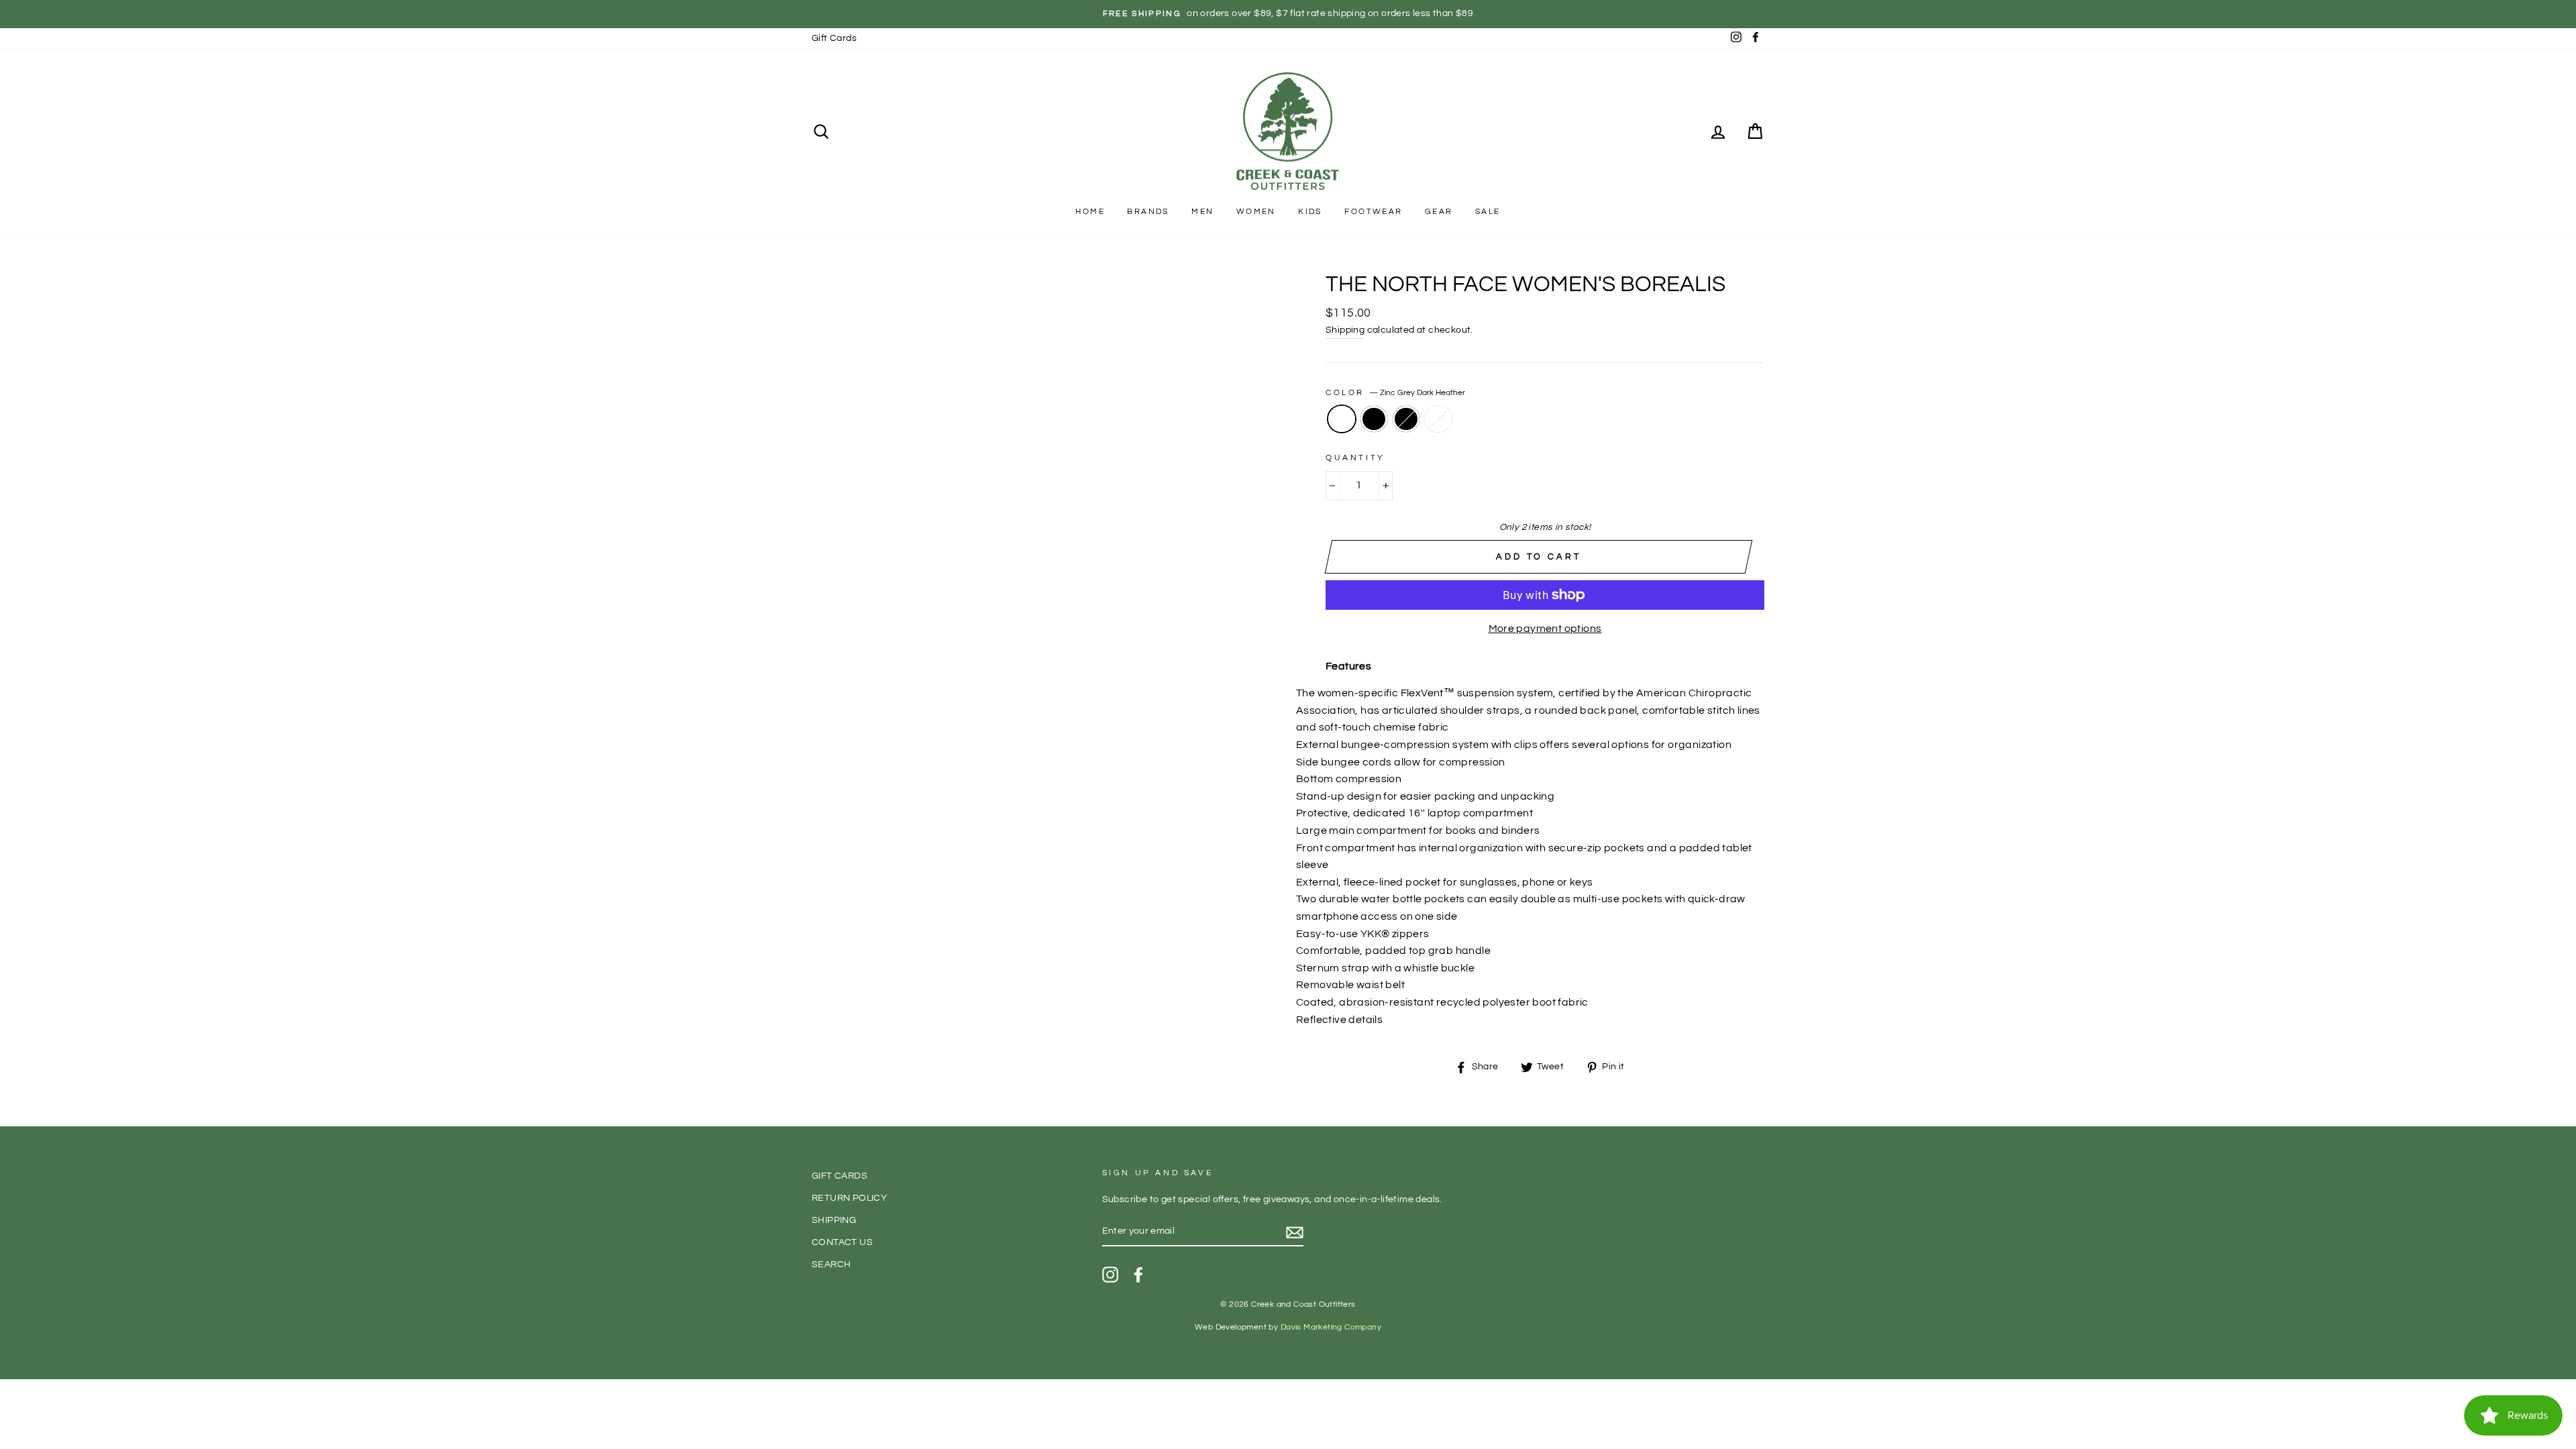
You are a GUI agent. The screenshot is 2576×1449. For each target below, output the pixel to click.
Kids (1310, 212)
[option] (1288, 14)
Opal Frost (1438, 419)
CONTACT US (842, 1242)
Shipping (1345, 330)
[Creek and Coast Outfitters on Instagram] (1110, 1275)
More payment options (1545, 629)
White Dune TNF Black (1406, 419)
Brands (1148, 212)
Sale (1488, 212)
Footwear (1373, 212)
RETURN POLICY (849, 1198)
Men (1202, 212)
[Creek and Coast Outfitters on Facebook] (1138, 1275)
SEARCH (831, 1265)
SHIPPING (834, 1220)
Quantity (1355, 458)
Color (1395, 393)
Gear (1439, 212)
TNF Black (1374, 419)
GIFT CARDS (840, 1176)
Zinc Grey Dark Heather (1342, 419)
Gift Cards (834, 38)
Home (1090, 212)
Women (1256, 212)
